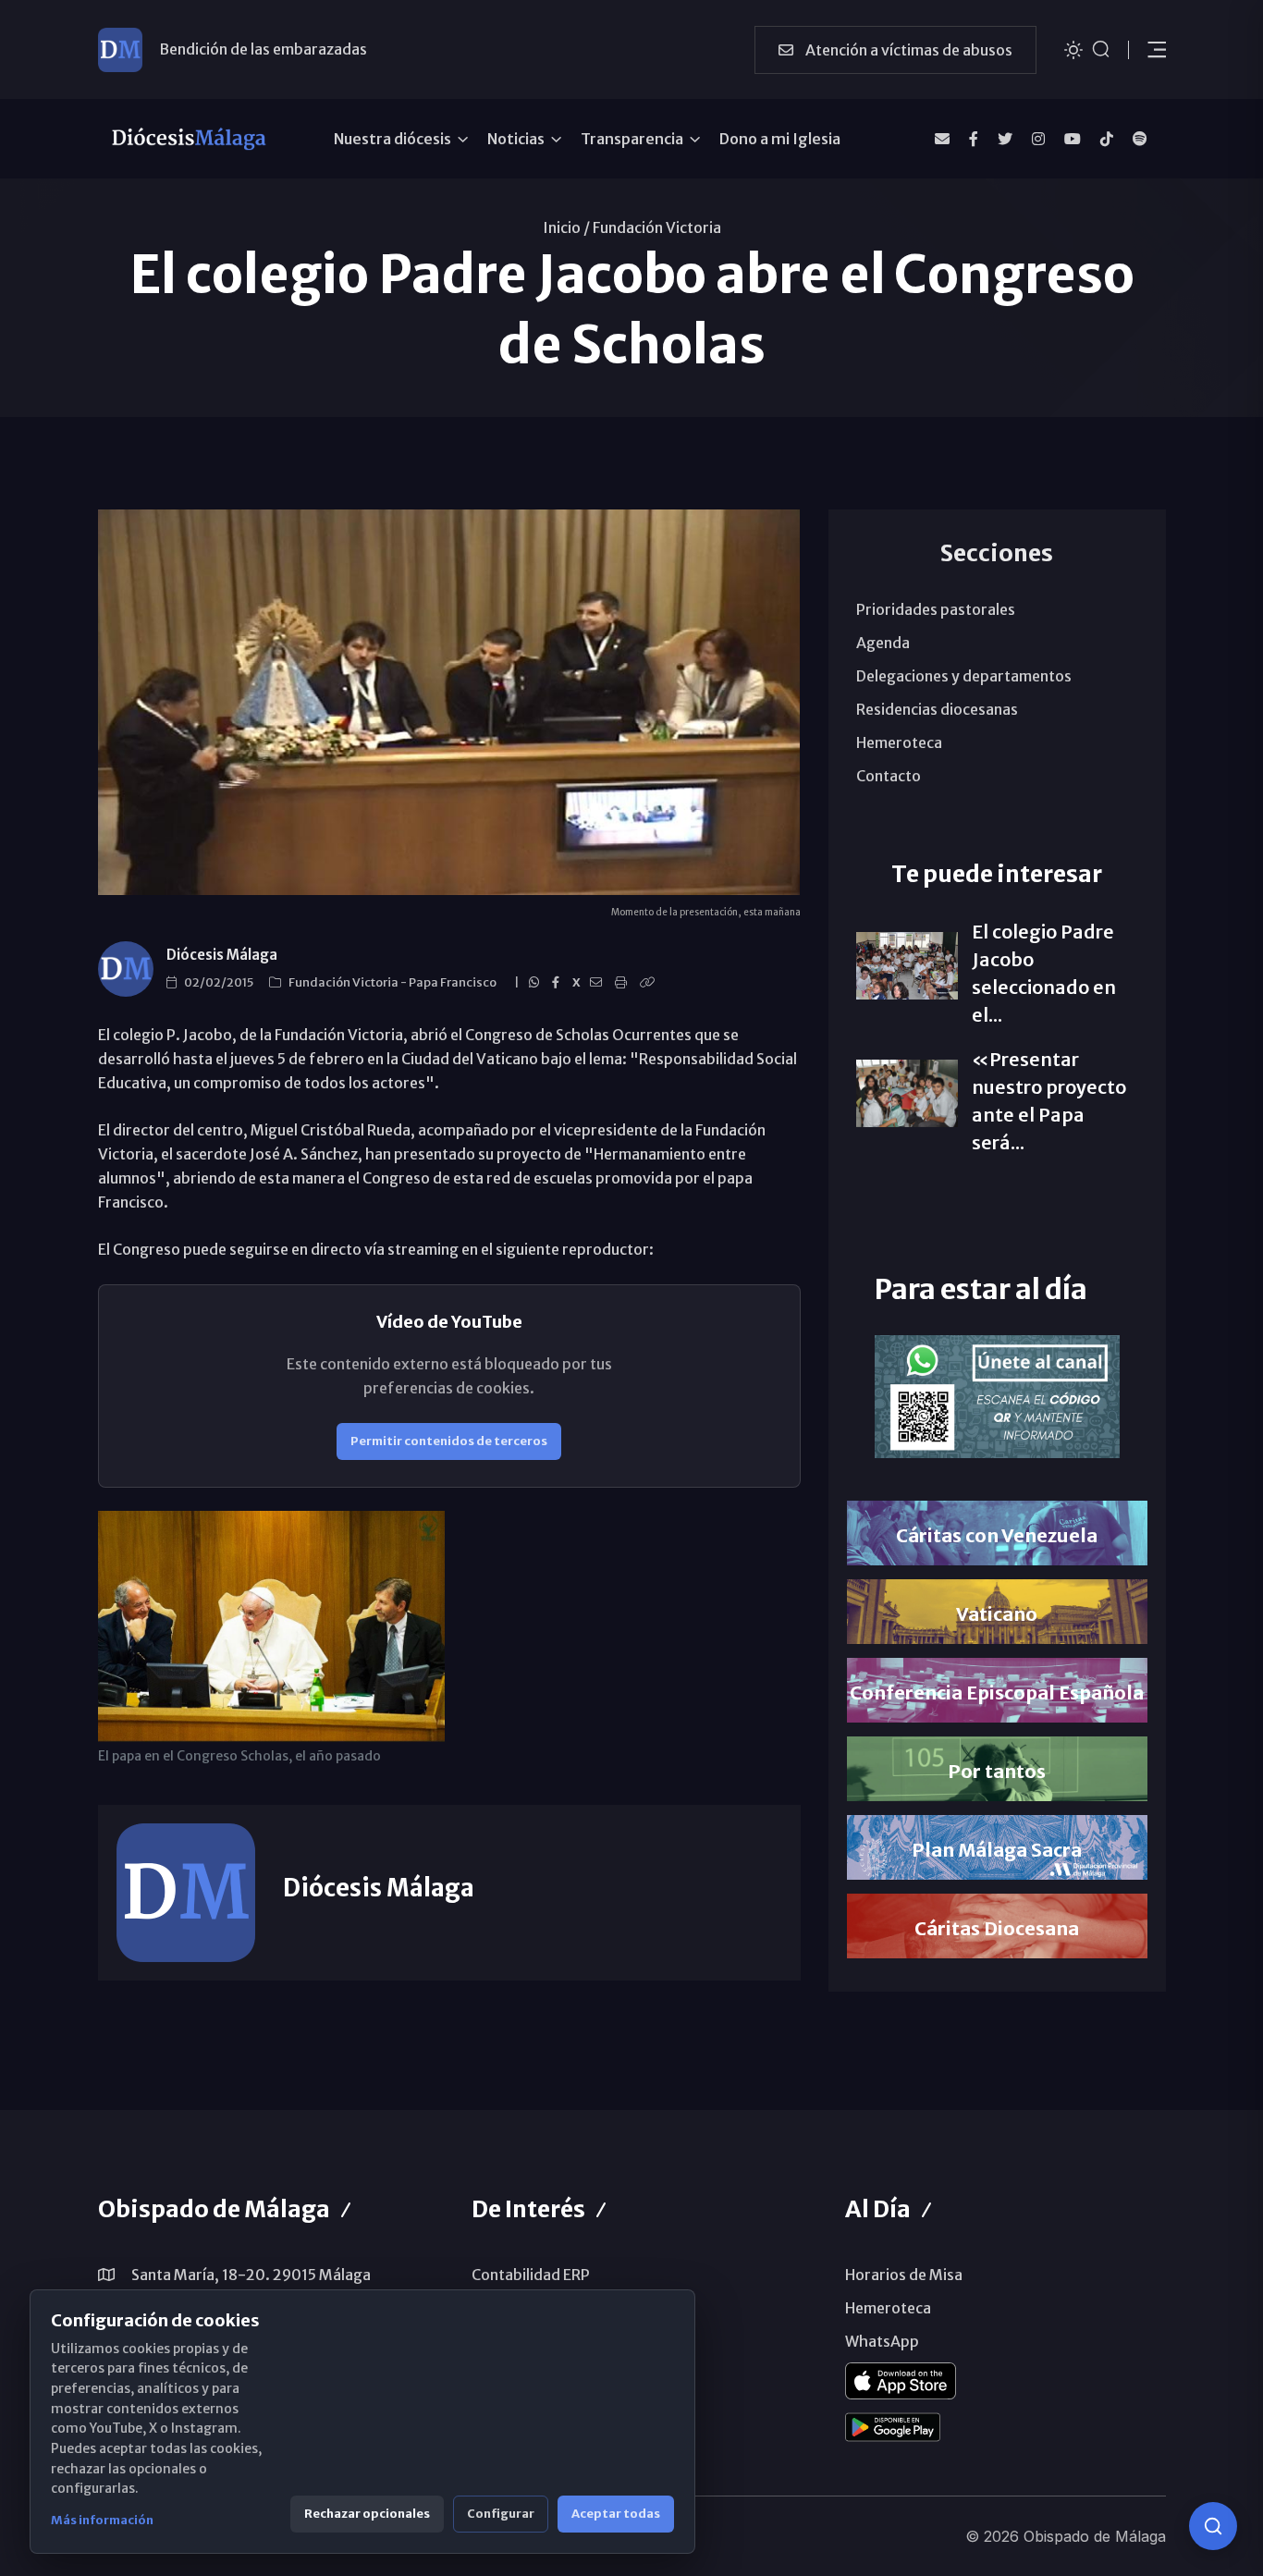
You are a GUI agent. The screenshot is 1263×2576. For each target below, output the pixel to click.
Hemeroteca (899, 742)
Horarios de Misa (904, 2275)
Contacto (889, 776)
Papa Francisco (454, 982)
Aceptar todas (616, 2514)
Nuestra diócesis (392, 139)
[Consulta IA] (1213, 2526)
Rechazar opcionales (367, 2514)
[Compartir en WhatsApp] (537, 983)
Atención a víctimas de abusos (907, 50)
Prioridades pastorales (936, 609)
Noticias (516, 139)
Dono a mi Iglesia (780, 139)
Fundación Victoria (657, 227)
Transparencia (632, 139)
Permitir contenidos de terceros (449, 1441)
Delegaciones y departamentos (964, 676)
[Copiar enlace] (650, 983)
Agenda (883, 643)
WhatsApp (882, 2341)
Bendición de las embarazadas (263, 49)
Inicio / (566, 227)
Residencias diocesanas (937, 709)
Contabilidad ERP (531, 2275)
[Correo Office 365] (942, 139)
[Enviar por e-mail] (599, 983)
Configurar (501, 2514)
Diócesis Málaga (222, 955)
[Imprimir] (624, 983)
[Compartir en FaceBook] (558, 983)
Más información (102, 2520)
